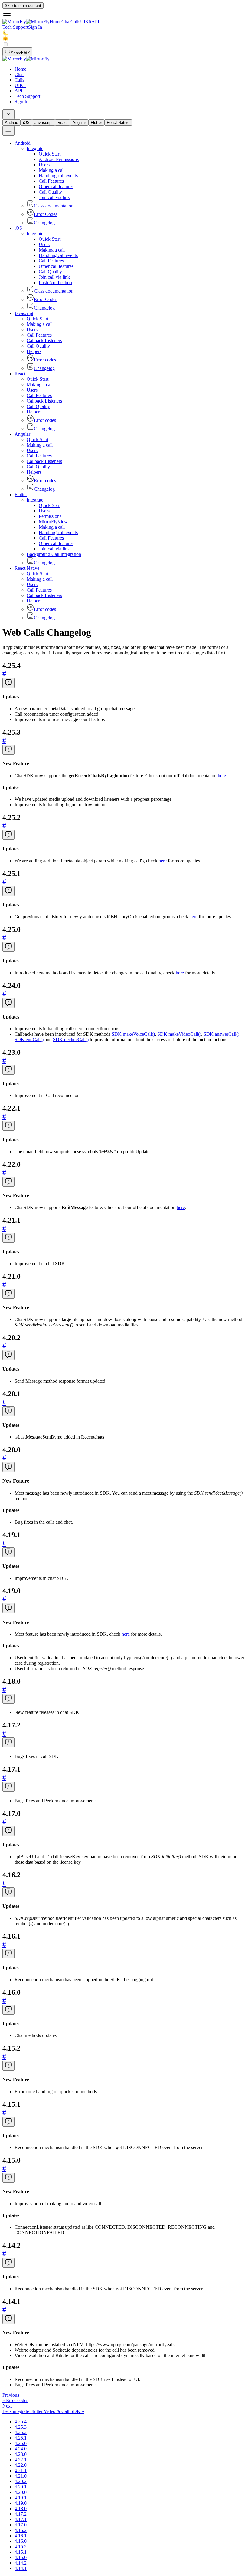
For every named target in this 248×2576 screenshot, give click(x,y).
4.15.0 (21, 2557)
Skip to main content (23, 6)
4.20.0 (21, 2492)
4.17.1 (21, 2519)
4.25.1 (21, 2438)
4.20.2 (21, 2481)
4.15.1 (21, 2552)
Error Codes (46, 214)
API (95, 22)
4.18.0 (21, 2509)
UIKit (86, 22)
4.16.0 (21, 2541)
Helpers (34, 351)
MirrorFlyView (53, 522)
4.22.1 (21, 2460)
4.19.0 (21, 2503)
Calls (75, 22)
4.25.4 (21, 2422)
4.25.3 (21, 2427)
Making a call (52, 170)
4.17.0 (21, 2525)
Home (55, 22)
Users (44, 165)
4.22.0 (21, 2465)
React (63, 122)
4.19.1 (21, 2498)
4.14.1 (21, 2568)
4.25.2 (21, 2432)
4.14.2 (21, 2563)
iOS (26, 122)
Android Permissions (59, 159)
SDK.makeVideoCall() (179, 1034)
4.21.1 (21, 2470)
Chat (66, 22)
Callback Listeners (44, 340)
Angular (79, 122)
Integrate (35, 148)
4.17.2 (21, 2514)
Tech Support (15, 27)
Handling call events (58, 176)
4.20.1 (21, 2487)
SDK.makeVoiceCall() (133, 1034)
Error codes (45, 360)
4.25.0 (21, 2443)
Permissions (50, 516)
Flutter (96, 122)
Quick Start (50, 154)
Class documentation (54, 206)
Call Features (51, 181)
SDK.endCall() (29, 1039)
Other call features (56, 186)
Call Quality (50, 192)
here (222, 776)
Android (11, 122)
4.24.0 (21, 2449)
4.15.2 (21, 2547)
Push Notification (55, 282)
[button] (124, 14)
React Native (118, 122)
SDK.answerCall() (221, 1034)
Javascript (44, 122)
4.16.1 (21, 2536)
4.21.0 (21, 2476)
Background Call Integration (54, 554)
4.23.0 (21, 2454)
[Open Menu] (8, 131)
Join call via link (54, 197)
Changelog (44, 223)
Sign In (35, 27)
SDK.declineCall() (71, 1039)
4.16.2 (21, 2530)
